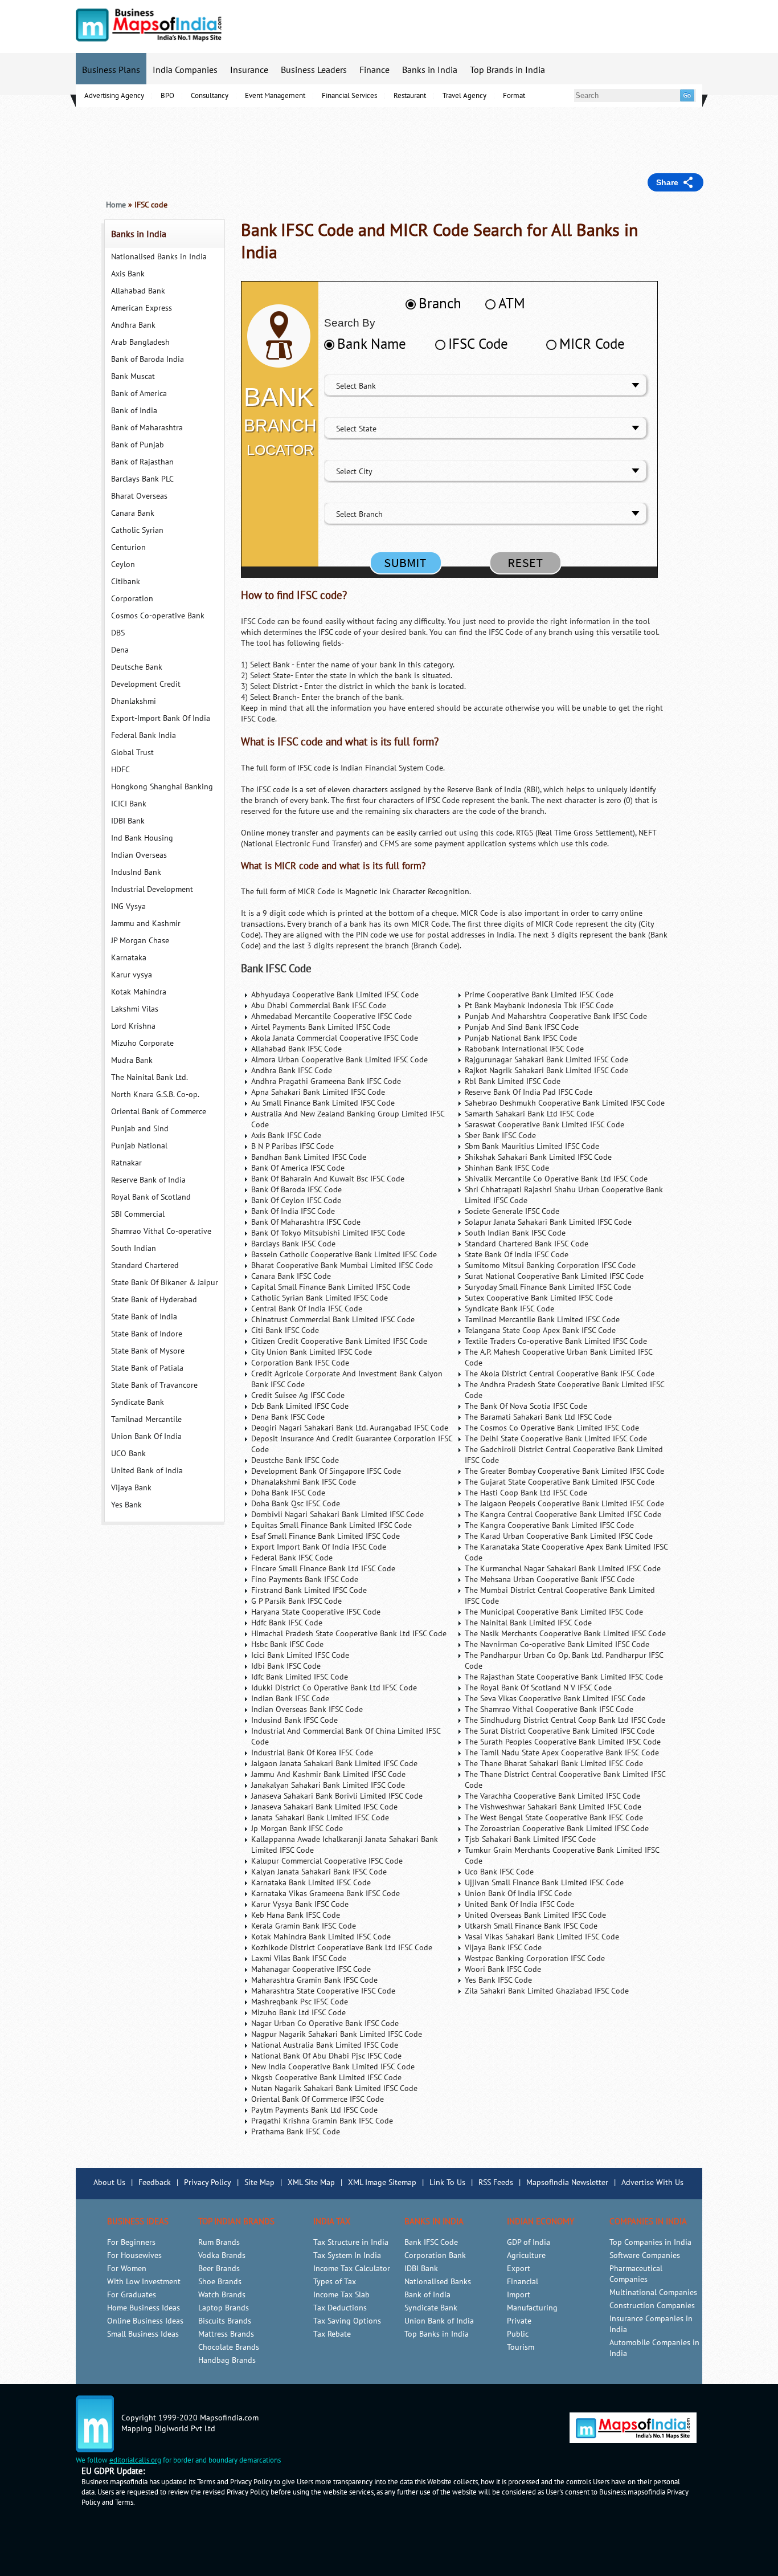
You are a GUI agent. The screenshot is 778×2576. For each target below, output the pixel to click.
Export (519, 2269)
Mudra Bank (132, 1060)
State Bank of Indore (147, 1334)
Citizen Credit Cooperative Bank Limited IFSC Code (339, 1341)
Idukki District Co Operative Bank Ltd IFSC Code (334, 1688)
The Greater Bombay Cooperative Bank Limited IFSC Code (564, 1471)
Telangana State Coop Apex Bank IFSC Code (540, 1330)
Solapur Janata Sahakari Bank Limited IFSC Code (548, 1222)
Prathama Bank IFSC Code (296, 2132)
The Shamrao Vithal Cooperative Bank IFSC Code (549, 1709)
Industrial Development (152, 889)
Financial (523, 2282)
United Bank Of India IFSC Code (519, 1904)
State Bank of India (144, 1317)
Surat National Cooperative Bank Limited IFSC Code (554, 1276)
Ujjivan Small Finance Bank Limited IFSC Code (544, 1883)
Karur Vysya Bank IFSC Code (300, 1904)
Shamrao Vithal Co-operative (161, 1231)
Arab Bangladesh (140, 342)
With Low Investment (144, 2282)
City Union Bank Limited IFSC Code (312, 1352)
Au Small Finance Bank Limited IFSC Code (323, 1103)
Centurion (128, 547)
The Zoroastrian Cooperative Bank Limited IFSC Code (557, 1829)
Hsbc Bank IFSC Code (287, 1644)
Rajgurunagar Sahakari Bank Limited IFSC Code (546, 1060)
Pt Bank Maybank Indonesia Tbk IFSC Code (539, 1006)
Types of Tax (335, 2282)
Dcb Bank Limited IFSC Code (300, 1406)
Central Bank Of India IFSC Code (307, 1309)
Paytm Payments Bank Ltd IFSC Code (314, 2110)
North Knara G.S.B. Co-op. (155, 1095)
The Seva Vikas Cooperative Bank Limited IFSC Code (555, 1699)
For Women (127, 2269)
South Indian (134, 1248)
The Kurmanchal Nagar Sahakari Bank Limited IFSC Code (563, 1569)
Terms (124, 2502)
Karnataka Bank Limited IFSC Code (311, 1883)
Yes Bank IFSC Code (498, 1980)
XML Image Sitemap (382, 2182)
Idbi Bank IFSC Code (286, 1666)
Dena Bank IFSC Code (288, 1417)
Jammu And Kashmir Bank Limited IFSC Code (328, 1774)
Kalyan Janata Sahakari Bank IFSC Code (319, 1872)
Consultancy (210, 96)
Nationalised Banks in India (159, 257)
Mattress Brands (226, 2334)
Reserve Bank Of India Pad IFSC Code (529, 1092)
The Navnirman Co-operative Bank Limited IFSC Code (557, 1644)
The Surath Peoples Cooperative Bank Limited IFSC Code (563, 1742)
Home (116, 205)
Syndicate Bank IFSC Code (509, 1309)
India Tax (332, 2222)
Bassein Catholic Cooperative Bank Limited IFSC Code (344, 1255)
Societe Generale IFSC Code (512, 1211)
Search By (350, 323)
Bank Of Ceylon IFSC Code (296, 1201)
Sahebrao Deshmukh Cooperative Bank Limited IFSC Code (565, 1103)
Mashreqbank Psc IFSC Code (300, 2002)
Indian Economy (540, 2222)
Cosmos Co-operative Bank (158, 616)
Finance (374, 70)
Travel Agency (464, 96)
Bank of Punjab (138, 445)
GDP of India (529, 2242)
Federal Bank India (144, 735)
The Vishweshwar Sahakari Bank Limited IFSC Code (553, 1807)
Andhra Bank (133, 325)
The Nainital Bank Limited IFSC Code (528, 1623)
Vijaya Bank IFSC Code (503, 1948)
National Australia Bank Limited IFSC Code (325, 2045)
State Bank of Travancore (154, 1385)
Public (518, 2334)
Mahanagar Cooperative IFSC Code (311, 1969)
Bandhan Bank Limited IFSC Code (309, 1157)
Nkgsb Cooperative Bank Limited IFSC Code (326, 2078)
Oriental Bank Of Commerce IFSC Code (318, 2099)
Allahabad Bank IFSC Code (296, 1049)
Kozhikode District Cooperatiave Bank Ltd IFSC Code (342, 1948)
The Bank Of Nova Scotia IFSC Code (526, 1406)
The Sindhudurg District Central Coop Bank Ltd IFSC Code (565, 1720)
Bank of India (134, 411)
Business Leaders (314, 70)
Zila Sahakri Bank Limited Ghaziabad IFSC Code (547, 1991)
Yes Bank (126, 1505)
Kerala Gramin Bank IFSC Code (304, 1926)
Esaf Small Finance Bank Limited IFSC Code (325, 1536)
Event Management (275, 96)
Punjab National (139, 1146)
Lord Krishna (133, 1026)
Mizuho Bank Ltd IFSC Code (298, 2013)
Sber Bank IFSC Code (500, 1136)
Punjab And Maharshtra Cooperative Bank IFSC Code (556, 1016)
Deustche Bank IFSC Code (295, 1460)
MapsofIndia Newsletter (567, 2182)
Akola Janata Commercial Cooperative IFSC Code (335, 1038)
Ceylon (123, 564)
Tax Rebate (332, 2334)
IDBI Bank (128, 821)
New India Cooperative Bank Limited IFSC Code (333, 2067)
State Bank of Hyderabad (154, 1300)
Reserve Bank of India (148, 1180)
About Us (109, 2182)
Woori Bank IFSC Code (503, 1969)
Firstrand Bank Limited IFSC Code (309, 1590)
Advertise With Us (652, 2182)
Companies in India (648, 2222)
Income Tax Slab (341, 2295)
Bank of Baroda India (148, 359)
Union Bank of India (439, 2321)
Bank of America (139, 394)
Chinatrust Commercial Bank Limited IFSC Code (333, 1320)
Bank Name (372, 344)
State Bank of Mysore (148, 1351)
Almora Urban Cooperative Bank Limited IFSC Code (339, 1060)
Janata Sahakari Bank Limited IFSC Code (320, 1818)
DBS (118, 633)
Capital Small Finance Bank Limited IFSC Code (331, 1287)
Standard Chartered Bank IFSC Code (527, 1244)
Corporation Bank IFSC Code (300, 1363)
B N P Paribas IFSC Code (292, 1146)
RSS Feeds (496, 2182)
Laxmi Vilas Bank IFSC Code (299, 1959)
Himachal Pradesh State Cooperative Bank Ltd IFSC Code (349, 1634)
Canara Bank (133, 513)
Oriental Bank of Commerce (159, 1112)
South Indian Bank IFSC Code (515, 1233)
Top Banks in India (437, 2334)
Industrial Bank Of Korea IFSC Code (312, 1753)
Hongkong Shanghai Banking (162, 787)
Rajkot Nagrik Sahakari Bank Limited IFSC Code (546, 1071)
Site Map (259, 2182)
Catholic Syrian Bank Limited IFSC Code (320, 1298)
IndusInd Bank (136, 872)
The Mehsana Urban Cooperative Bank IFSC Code (550, 1580)
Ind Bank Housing (142, 838)
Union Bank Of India (146, 1436)
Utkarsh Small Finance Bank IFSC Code (531, 1926)
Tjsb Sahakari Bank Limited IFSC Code (530, 1839)
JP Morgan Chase (140, 941)
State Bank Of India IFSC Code (517, 1255)
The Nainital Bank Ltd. (150, 1077)
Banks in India (430, 70)
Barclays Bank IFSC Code (293, 1244)
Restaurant (410, 96)
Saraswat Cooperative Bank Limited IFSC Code (544, 1125)
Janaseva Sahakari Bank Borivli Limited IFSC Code (337, 1796)
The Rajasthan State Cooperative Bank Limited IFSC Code (564, 1677)
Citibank (126, 582)
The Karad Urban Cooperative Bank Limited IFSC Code (559, 1536)
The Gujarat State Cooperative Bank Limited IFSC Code (560, 1482)
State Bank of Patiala (147, 1368)
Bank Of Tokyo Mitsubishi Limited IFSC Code (328, 1233)
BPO (167, 96)
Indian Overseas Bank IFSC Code (307, 1709)
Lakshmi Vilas (135, 1009)
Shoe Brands (220, 2282)
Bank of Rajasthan (142, 462)
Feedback (155, 2182)
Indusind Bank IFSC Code (294, 1720)
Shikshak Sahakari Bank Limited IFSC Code (538, 1157)
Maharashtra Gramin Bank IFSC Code (314, 1980)
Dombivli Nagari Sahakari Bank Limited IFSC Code (337, 1515)
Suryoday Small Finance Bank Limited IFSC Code (548, 1287)
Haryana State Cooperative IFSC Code (316, 1612)
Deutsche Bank (137, 667)
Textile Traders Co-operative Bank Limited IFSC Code (556, 1341)
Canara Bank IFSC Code (291, 1276)
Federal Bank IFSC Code (292, 1558)
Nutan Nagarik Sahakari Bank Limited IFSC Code (334, 2088)
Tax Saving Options (347, 2321)
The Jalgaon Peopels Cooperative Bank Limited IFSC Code (564, 1504)
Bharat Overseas (139, 496)
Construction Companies (652, 2306)
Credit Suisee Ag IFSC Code (298, 1395)
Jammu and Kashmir (146, 924)
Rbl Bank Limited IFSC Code (513, 1081)
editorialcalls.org (135, 2460)
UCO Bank (128, 1454)
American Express (142, 308)
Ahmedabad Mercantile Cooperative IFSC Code (331, 1016)
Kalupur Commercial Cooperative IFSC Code (327, 1861)
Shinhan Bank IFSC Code (507, 1168)
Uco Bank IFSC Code (499, 1872)
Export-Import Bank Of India (161, 718)
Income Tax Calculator (352, 2269)
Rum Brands (219, 2242)
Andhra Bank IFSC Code (292, 1071)
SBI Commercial (138, 1214)
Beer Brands (219, 2269)
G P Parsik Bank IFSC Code (296, 1601)
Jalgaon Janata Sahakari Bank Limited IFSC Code (334, 1764)
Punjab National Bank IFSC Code (521, 1038)
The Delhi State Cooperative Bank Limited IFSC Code (556, 1439)
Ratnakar (126, 1163)
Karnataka (129, 958)
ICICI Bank (129, 804)
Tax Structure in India (351, 2242)
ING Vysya (128, 906)
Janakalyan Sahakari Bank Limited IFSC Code (328, 1785)
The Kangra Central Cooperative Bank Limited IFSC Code (563, 1515)
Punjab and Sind (140, 1129)
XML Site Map (311, 2182)
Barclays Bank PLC (142, 479)
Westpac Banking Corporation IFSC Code (535, 1959)
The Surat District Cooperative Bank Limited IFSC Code (560, 1731)
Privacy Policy (208, 2182)
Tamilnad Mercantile (146, 1419)
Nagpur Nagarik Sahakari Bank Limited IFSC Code (337, 2034)
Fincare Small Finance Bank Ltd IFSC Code (323, 1569)
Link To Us (447, 2182)
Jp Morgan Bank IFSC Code (297, 1829)
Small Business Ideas (143, 2334)
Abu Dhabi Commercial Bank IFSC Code (319, 1006)
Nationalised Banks (438, 2282)
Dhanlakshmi (134, 701)
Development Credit (146, 684)
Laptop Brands (224, 2308)
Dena (120, 650)
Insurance (249, 70)
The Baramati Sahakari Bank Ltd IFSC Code (538, 1417)
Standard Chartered (145, 1265)
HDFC (120, 770)
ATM (512, 304)
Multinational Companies (653, 2292)
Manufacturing (532, 2308)
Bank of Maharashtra (147, 428)
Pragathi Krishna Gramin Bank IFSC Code (322, 2121)
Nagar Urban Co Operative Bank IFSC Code (325, 2023)
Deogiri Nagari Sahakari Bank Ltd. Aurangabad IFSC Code (350, 1428)
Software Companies (645, 2255)
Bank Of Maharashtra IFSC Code (306, 1222)
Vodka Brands (222, 2255)
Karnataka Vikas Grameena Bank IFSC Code (325, 1894)
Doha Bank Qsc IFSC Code (296, 1504)
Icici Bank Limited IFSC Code (300, 1655)
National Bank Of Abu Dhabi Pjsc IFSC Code (326, 2056)
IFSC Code (478, 344)
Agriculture (526, 2255)
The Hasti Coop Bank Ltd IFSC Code (526, 1493)
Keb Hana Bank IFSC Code (296, 1915)
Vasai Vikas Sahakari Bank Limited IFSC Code (542, 1937)
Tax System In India (347, 2255)
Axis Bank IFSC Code (286, 1136)
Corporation (132, 599)
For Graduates (132, 2295)
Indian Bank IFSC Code (290, 1699)
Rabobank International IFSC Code (524, 1049)
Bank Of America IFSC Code (298, 1168)
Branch (440, 304)
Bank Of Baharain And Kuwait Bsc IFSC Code (328, 1179)
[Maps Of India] (149, 39)
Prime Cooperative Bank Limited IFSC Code (539, 995)
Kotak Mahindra (139, 992)
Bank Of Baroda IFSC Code (296, 1190)
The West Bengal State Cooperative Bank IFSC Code (554, 1818)
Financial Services (349, 96)
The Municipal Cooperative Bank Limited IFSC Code (554, 1612)
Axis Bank (128, 274)
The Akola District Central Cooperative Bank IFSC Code (560, 1374)
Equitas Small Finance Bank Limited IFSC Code (331, 1525)
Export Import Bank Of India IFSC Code (319, 1547)
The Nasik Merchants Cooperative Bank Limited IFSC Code (565, 1634)
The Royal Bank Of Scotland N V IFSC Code (538, 1688)
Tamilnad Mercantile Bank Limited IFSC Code (542, 1320)
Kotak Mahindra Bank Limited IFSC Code (321, 1937)
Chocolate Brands (229, 2347)
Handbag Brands (227, 2360)
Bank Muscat (133, 376)
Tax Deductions (340, 2308)
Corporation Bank (435, 2255)
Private (519, 2321)
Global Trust (132, 753)
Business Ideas (138, 2222)
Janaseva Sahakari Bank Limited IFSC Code (324, 1807)
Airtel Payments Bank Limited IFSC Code (321, 1027)
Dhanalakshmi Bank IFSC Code (304, 1482)
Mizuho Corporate (142, 1043)
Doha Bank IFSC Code (288, 1493)
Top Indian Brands (236, 2222)
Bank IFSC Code (276, 969)
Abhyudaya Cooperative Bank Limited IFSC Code (335, 995)
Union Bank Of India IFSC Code (518, 1894)
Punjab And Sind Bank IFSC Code (522, 1027)
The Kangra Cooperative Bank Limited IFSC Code (549, 1525)
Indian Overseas (139, 855)
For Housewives (134, 2255)
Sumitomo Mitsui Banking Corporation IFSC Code (550, 1265)
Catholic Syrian (137, 530)
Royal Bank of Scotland (151, 1197)
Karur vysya (132, 975)
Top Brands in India (507, 70)
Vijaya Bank (131, 1488)
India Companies (185, 70)
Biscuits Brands (225, 2321)
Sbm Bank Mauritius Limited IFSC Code (532, 1146)
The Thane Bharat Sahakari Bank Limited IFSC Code (554, 1764)
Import (519, 2295)
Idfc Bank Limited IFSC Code (300, 1677)
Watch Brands (222, 2295)
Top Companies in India (650, 2242)
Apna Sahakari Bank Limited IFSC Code (318, 1092)
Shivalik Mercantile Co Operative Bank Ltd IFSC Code (556, 1179)
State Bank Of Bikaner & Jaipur (165, 1283)
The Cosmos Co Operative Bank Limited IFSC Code (552, 1428)
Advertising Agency (114, 96)
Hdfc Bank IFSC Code (287, 1623)
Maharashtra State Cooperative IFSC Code (323, 1991)
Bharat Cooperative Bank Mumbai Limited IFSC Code (342, 1265)
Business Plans (111, 70)
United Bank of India (147, 1471)
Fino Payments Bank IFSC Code (305, 1580)
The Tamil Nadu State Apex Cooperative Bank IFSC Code (562, 1753)
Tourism (521, 2347)
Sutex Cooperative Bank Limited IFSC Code (539, 1298)
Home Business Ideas (144, 2308)
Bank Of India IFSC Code (293, 1211)
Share (667, 182)
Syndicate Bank (138, 1402)
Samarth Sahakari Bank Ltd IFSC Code (529, 1114)
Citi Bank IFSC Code (285, 1330)
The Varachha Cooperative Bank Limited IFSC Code (552, 1796)
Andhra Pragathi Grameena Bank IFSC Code (326, 1081)
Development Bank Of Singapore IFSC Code (326, 1471)
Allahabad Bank (138, 291)
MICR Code (592, 344)
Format (514, 96)
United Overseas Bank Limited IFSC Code (535, 1915)
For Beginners (131, 2242)
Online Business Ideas (145, 2321)
